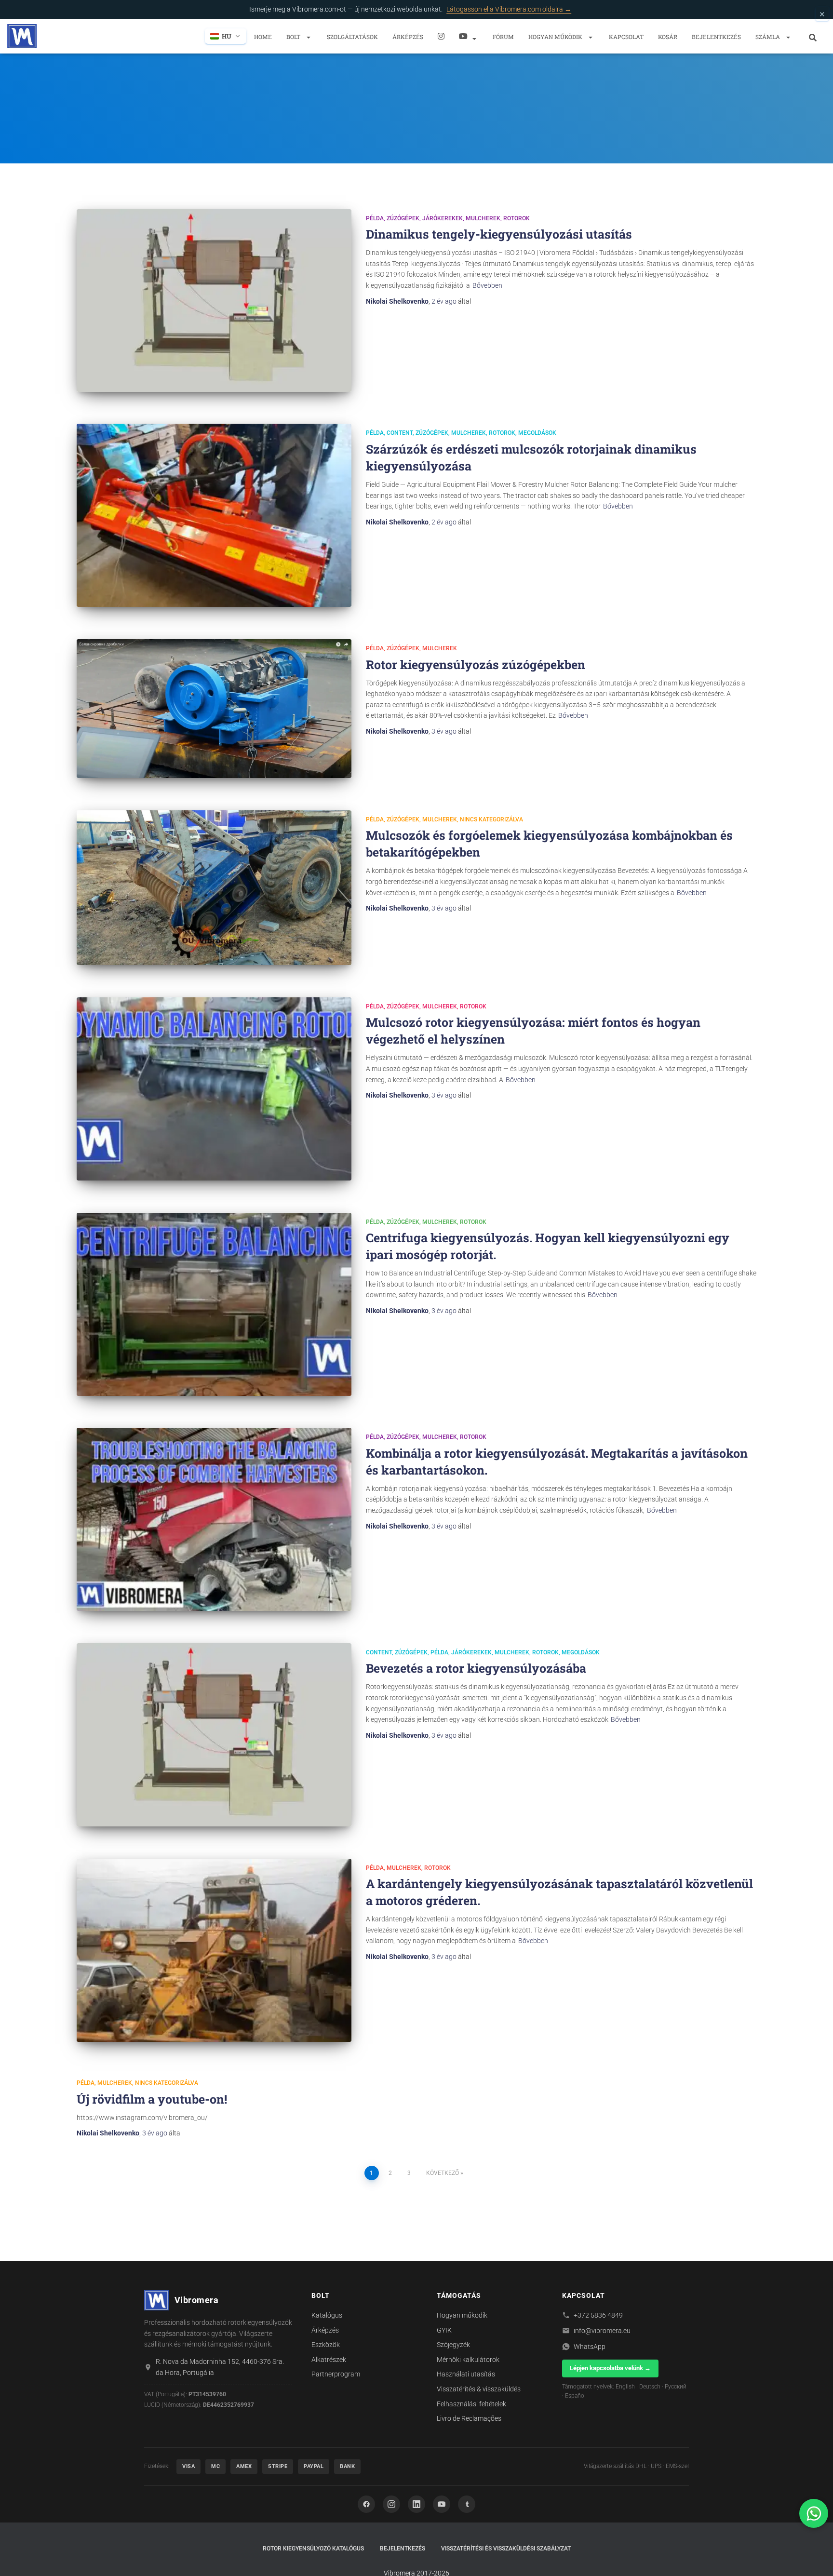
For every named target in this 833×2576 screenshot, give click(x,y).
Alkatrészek (329, 2360)
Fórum (503, 37)
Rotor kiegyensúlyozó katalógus (313, 2549)
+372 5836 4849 (598, 2315)
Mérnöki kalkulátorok (468, 2360)
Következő (443, 2173)
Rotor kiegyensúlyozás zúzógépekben (476, 664)
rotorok (517, 218)
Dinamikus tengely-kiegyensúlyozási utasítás (499, 234)
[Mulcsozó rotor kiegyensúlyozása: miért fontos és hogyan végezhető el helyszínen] (214, 1089)
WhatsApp (590, 2347)
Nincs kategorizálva (491, 819)
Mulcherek (483, 218)
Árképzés (408, 37)
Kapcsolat (626, 37)
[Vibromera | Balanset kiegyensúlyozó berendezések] (22, 36)
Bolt (294, 37)
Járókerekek (443, 218)
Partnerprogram (336, 2374)
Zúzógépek (403, 218)
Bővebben (487, 285)
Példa (375, 218)
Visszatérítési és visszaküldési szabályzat (506, 2549)
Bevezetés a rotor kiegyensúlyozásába (476, 1668)
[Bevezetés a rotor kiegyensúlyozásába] (214, 1735)
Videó (469, 36)
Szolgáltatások (352, 37)
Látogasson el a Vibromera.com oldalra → (509, 9)
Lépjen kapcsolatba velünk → (610, 2368)
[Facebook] (366, 2504)
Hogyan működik (556, 37)
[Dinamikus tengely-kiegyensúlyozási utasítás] (214, 301)
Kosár (668, 37)
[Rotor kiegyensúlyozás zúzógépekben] (214, 709)
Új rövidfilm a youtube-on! (152, 2099)
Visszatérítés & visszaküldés (479, 2389)
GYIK (444, 2330)
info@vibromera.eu (602, 2331)
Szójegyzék (453, 2345)
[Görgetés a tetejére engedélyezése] (814, 2557)
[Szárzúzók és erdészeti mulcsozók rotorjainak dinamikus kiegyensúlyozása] (214, 515)
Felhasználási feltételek (471, 2404)
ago (444, 301)
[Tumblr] (467, 2504)
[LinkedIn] (416, 2504)
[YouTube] (442, 2504)
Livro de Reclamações (469, 2418)
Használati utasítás (466, 2374)
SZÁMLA (768, 37)
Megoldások (537, 433)
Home (263, 37)
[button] (308, 37)
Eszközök (326, 2345)
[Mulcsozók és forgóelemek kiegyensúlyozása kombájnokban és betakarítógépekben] (214, 888)
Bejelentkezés (716, 37)
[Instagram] (441, 36)
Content (400, 433)
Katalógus (327, 2315)
